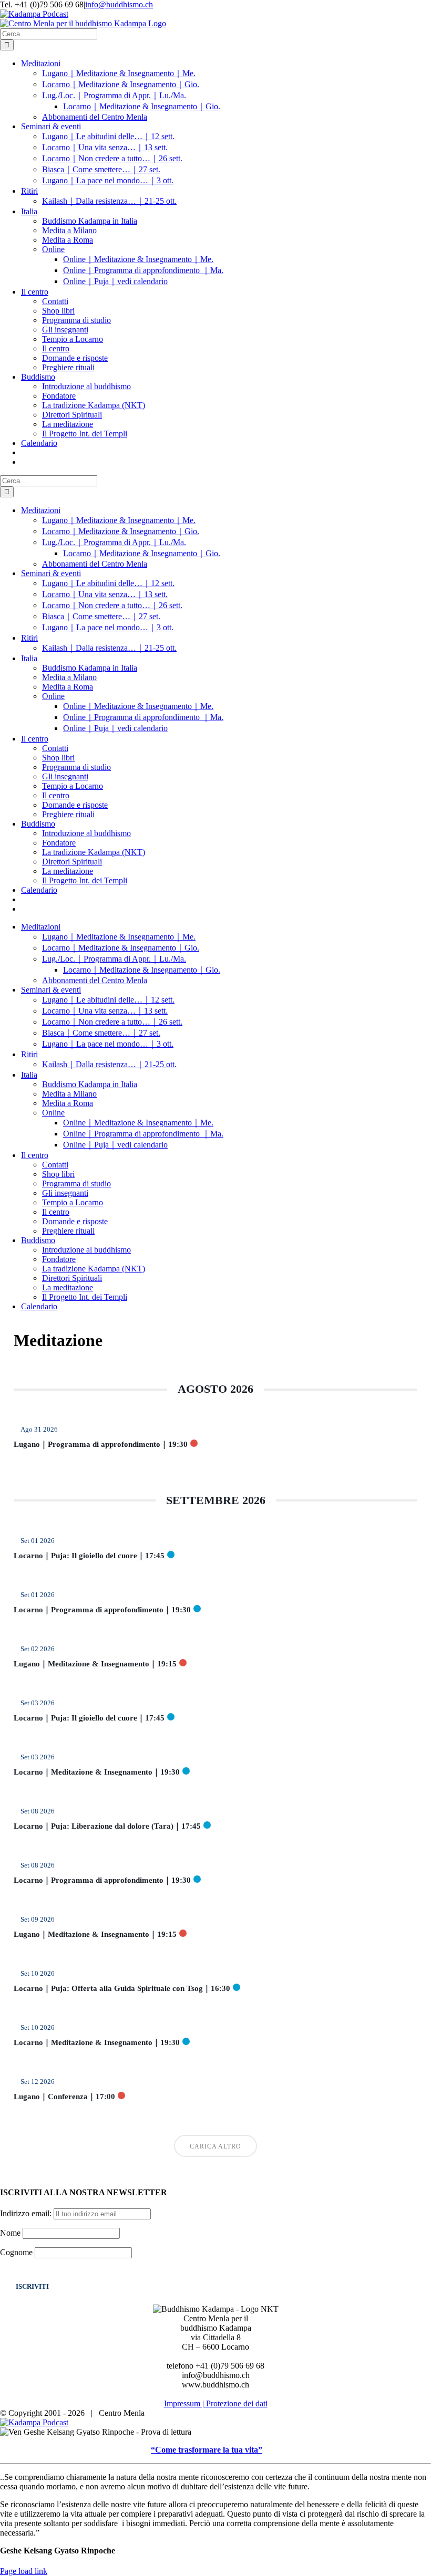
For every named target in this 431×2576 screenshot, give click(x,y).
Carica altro (215, 2146)
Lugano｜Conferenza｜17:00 (64, 2097)
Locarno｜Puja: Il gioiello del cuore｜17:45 (89, 1556)
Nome (10, 2233)
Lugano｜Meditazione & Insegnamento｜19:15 (95, 1664)
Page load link (24, 2571)
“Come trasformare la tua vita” (207, 2450)
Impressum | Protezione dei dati (216, 2403)
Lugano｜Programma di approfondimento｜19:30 (101, 1444)
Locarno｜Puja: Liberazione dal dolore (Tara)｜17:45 (107, 1826)
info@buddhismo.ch (119, 4)
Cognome (16, 2252)
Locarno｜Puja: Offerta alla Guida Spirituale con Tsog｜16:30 (122, 1988)
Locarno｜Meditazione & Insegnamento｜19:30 (97, 1772)
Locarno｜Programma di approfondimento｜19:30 (102, 1610)
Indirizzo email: (27, 2213)
